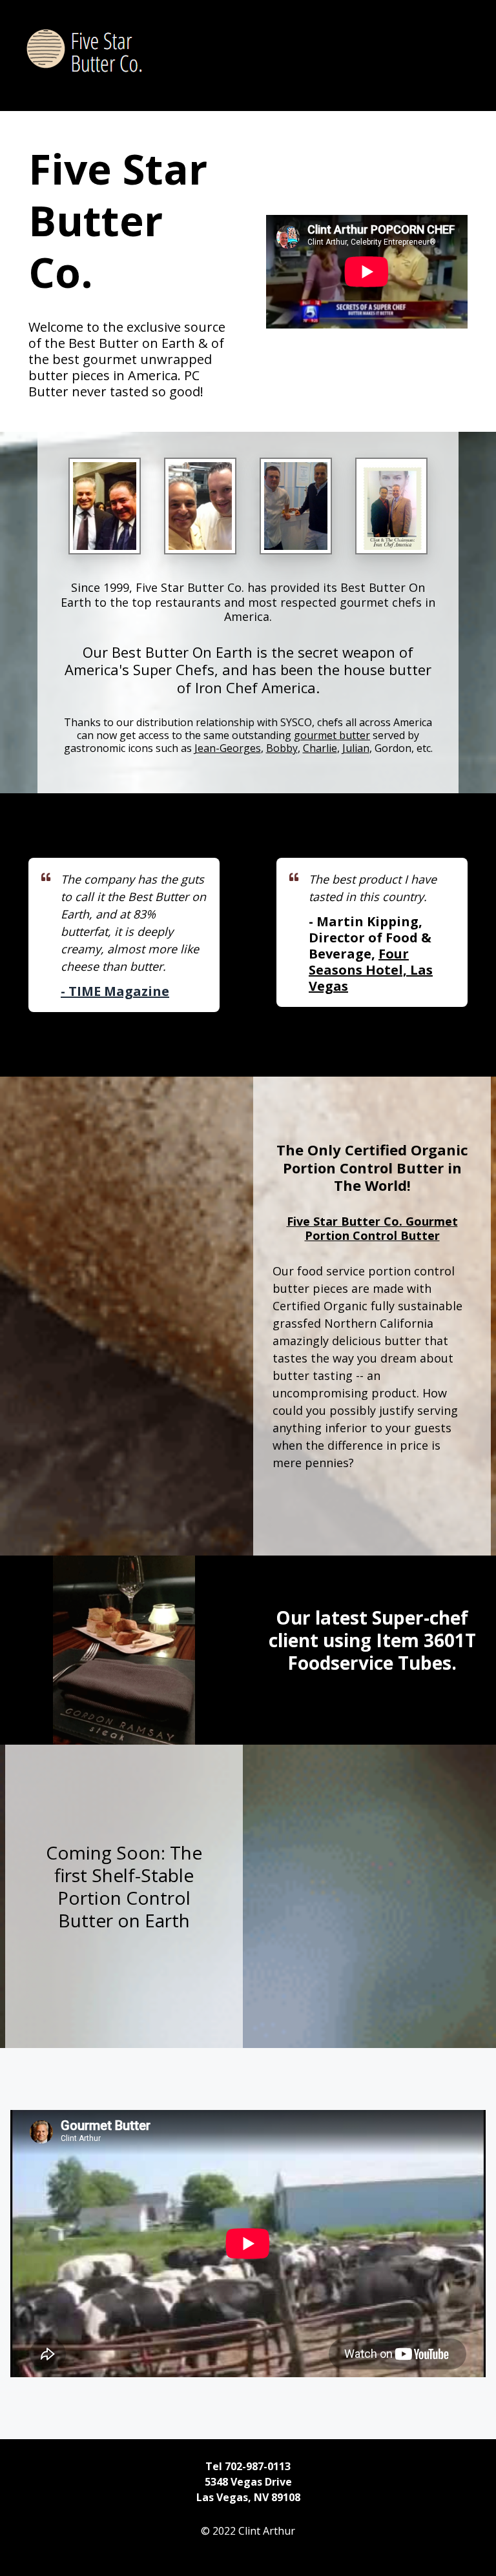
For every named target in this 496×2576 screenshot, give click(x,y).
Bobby (282, 748)
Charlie (320, 748)
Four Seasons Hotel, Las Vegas (371, 970)
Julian (356, 748)
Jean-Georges (228, 748)
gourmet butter (332, 735)
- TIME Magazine (115, 991)
